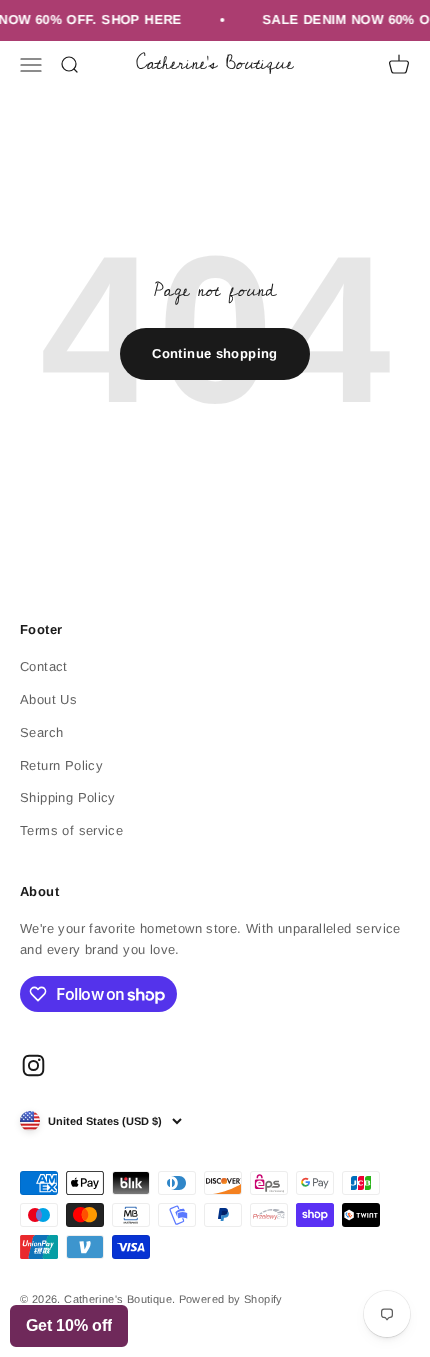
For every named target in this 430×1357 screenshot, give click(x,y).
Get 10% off (69, 1325)
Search (41, 732)
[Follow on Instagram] (33, 1065)
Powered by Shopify (231, 1299)
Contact (44, 666)
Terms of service (71, 830)
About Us (48, 699)
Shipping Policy (68, 797)
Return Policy (61, 765)
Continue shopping (215, 353)
